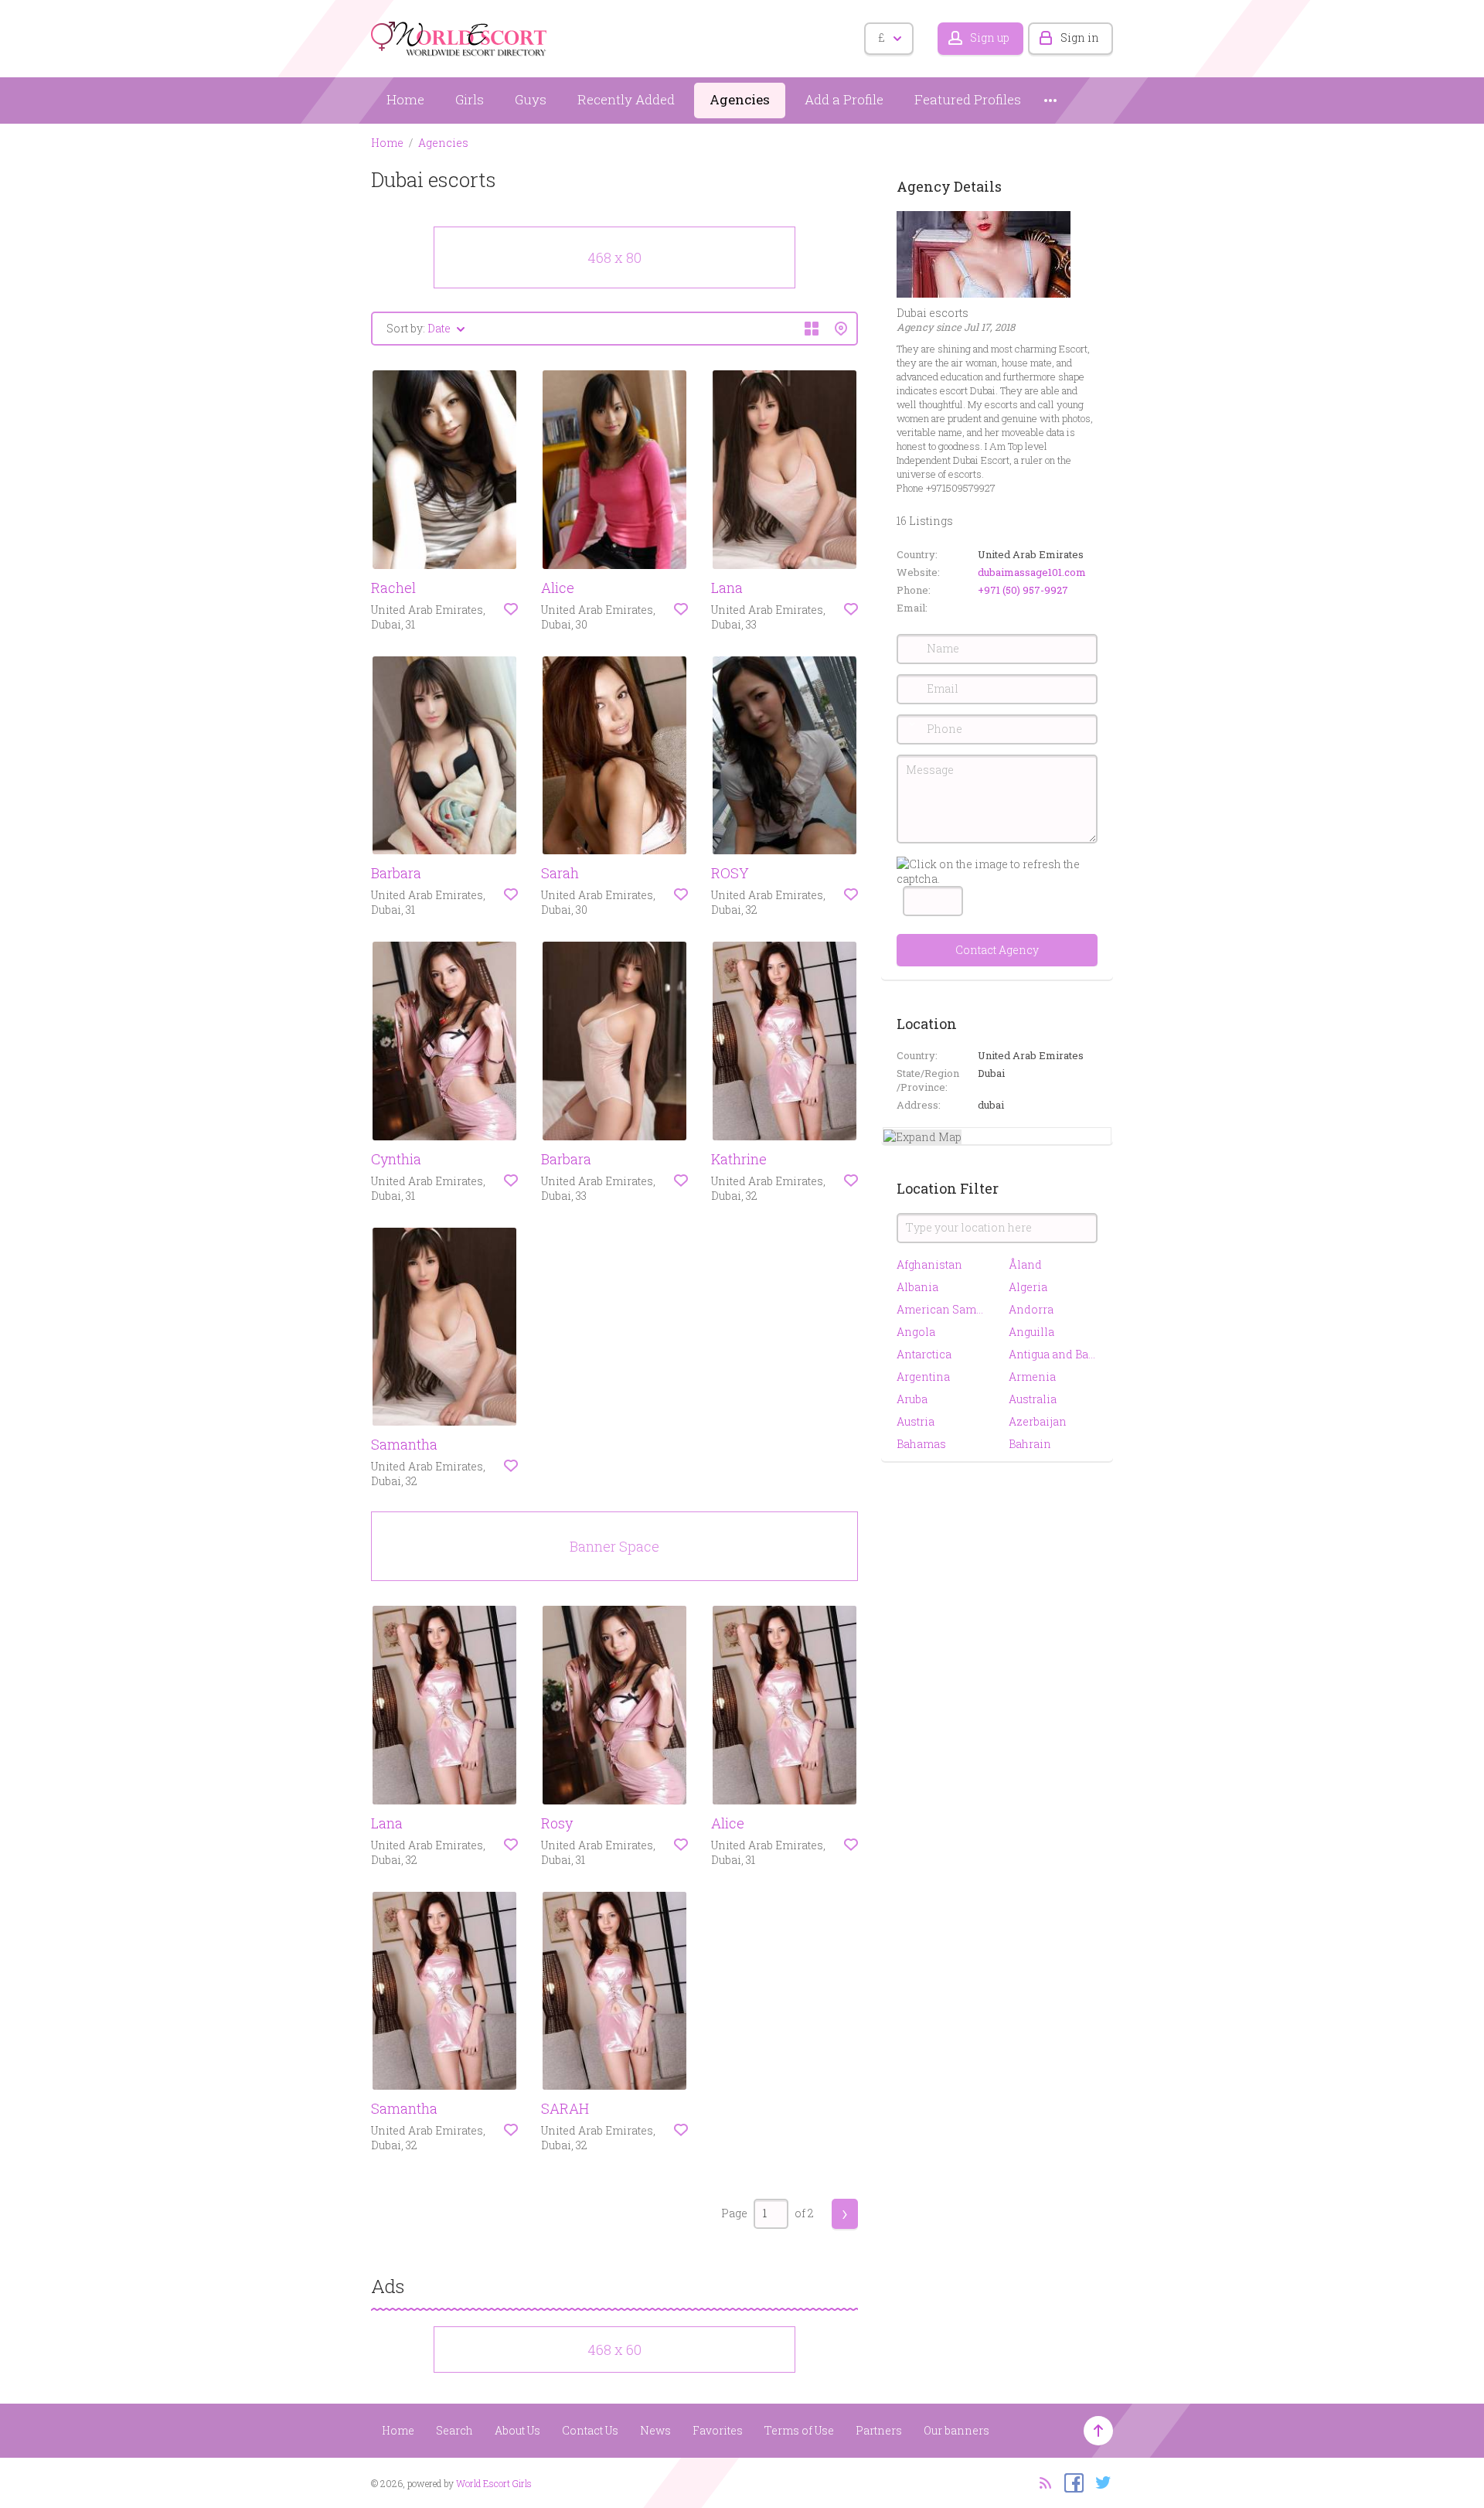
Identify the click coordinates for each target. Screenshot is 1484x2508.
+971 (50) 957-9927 (1023, 590)
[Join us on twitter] (1099, 2482)
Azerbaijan (1038, 1421)
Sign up (990, 37)
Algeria (1028, 1287)
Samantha (404, 1444)
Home (405, 99)
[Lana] (785, 470)
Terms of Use (799, 2430)
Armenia (1032, 1377)
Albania (917, 1287)
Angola (916, 1332)
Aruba (912, 1399)
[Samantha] (444, 1327)
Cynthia (396, 1159)
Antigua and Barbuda (1053, 1354)
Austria (916, 1421)
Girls (470, 99)
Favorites (718, 2430)
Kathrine (739, 1159)
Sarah (560, 873)
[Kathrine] (785, 1041)
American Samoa (941, 1309)
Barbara (396, 873)
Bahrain (1030, 1444)
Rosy (557, 1823)
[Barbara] (444, 756)
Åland (1025, 1264)
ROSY (730, 873)
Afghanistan (929, 1264)
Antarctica (924, 1354)
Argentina (923, 1377)
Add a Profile (844, 99)
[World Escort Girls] (460, 36)
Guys (531, 99)
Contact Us (590, 2430)
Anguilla (1031, 1332)
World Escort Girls (494, 2483)
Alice (558, 588)
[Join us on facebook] (1070, 2482)
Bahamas (921, 1444)
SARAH (565, 2108)
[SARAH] (614, 1991)
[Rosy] (614, 1705)
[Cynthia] (444, 1041)
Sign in (1080, 37)
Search (454, 2430)
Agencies (740, 99)
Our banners (956, 2430)
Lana (727, 588)
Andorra (1031, 1309)
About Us (517, 2430)
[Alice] (614, 470)
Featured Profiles (968, 99)
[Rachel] (444, 470)
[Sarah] (614, 756)
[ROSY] (785, 756)
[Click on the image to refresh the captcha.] (997, 871)
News (655, 2430)
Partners (879, 2430)
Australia (1033, 1399)
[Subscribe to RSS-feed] (1041, 2482)
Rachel (393, 588)
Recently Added (626, 99)
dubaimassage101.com (1032, 572)
